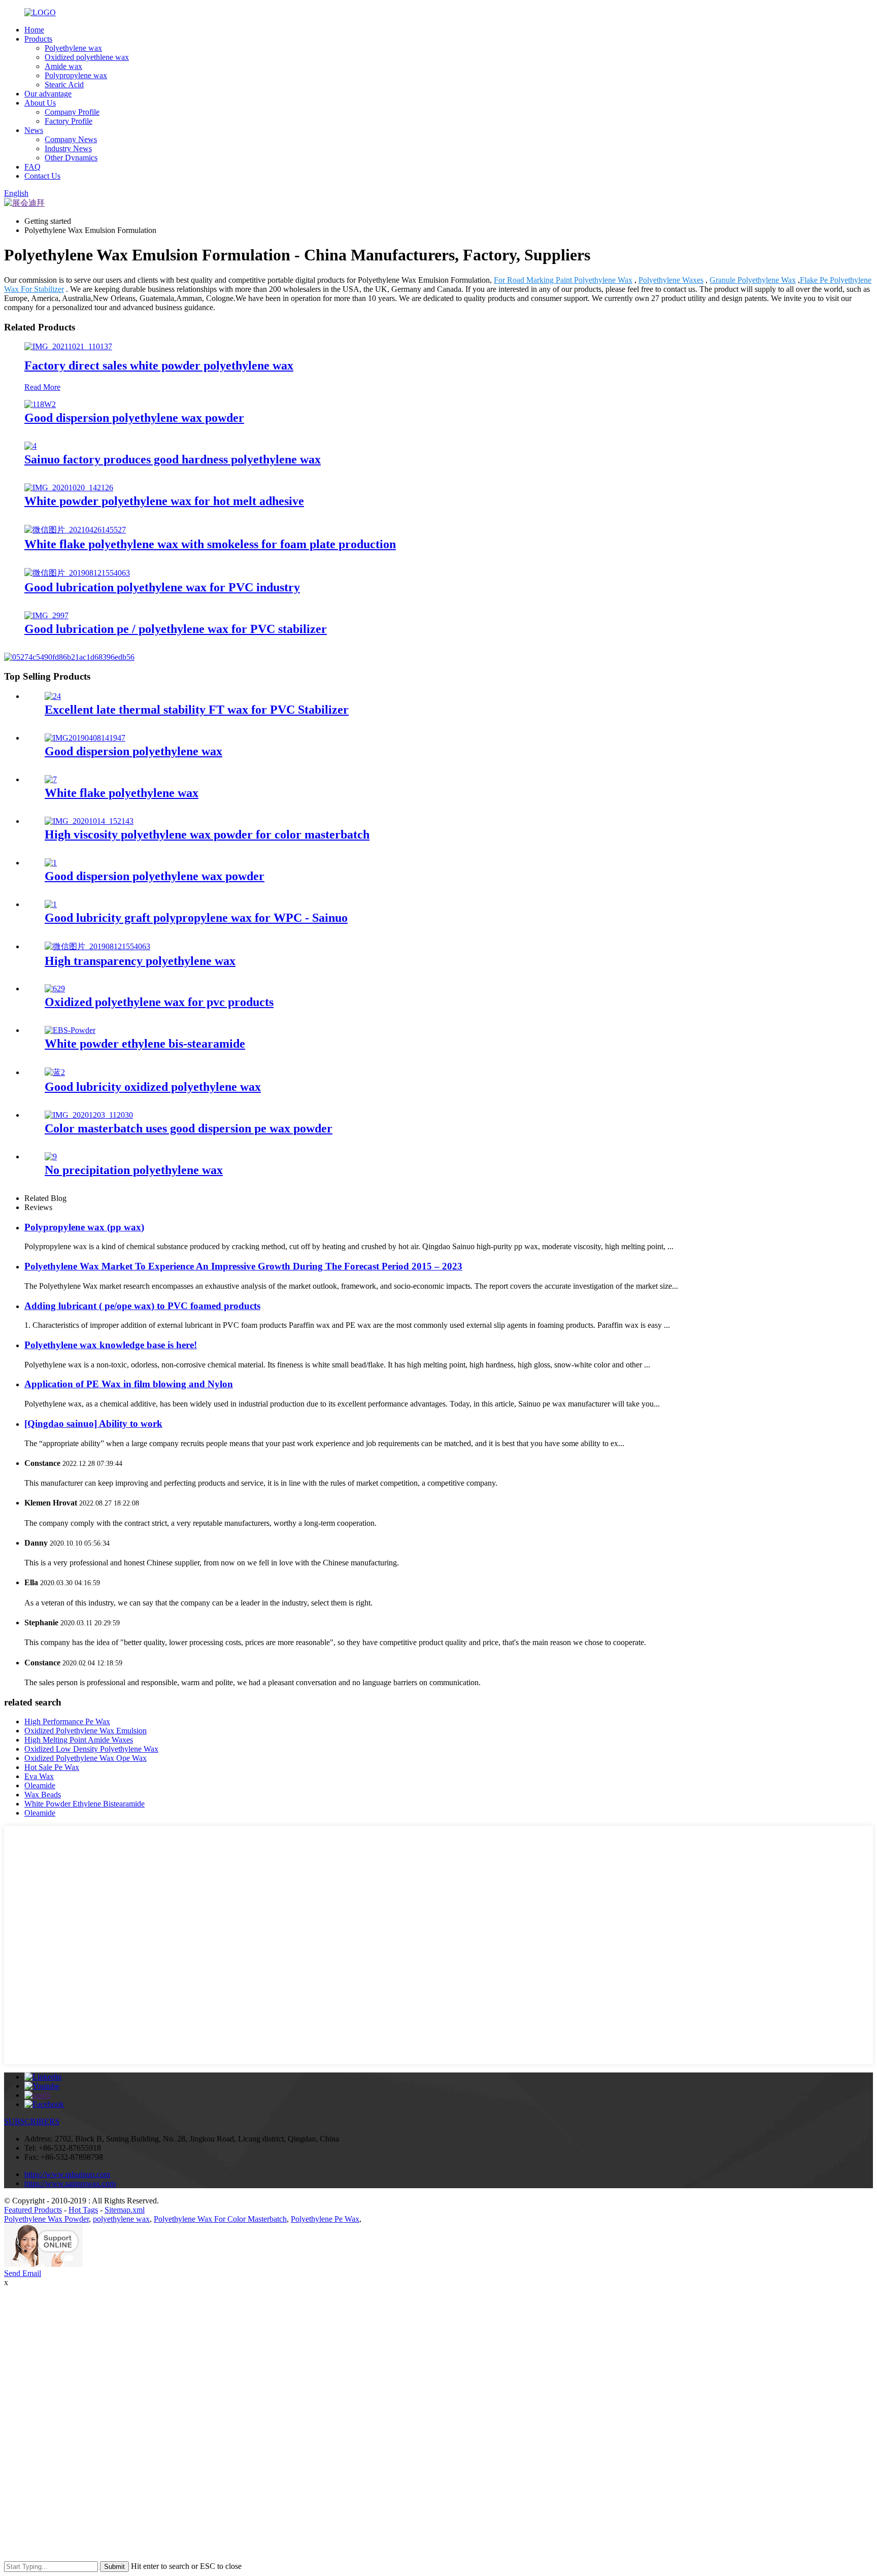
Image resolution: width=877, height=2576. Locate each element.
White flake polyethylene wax (122, 793)
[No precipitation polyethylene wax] (51, 1157)
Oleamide (40, 1785)
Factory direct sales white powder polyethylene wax (159, 365)
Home (34, 30)
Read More (42, 387)
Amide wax (63, 66)
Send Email (23, 2273)
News (34, 130)
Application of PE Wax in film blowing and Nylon (129, 1384)
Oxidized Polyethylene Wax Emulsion (86, 1731)
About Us (40, 103)
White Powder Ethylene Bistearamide (85, 1804)
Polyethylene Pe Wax (325, 2219)
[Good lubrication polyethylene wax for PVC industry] (77, 573)
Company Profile (72, 112)
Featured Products (33, 2210)
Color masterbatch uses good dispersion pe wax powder (189, 1128)
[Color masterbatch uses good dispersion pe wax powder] (89, 1115)
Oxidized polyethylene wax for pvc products (159, 1002)
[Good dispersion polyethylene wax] (85, 738)
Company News (71, 139)
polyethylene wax (121, 2219)
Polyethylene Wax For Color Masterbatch (220, 2219)
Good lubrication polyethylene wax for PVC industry (162, 587)
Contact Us (42, 176)
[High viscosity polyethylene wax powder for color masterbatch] (89, 821)
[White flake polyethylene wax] (51, 779)
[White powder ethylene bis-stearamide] (70, 1030)
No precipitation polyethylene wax (134, 1170)
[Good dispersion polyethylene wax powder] (40, 404)
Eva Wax (39, 1776)
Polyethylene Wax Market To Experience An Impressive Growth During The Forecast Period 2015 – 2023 (243, 1266)
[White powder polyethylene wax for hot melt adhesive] (69, 488)
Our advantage (48, 94)
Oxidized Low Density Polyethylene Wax (91, 1749)
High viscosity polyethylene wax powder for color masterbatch (207, 834)
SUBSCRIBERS (32, 2121)
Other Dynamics (71, 158)
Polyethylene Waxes (671, 280)
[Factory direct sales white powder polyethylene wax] (68, 346)
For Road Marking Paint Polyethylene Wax (563, 280)
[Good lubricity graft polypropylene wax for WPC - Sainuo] (51, 904)
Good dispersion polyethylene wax (133, 751)
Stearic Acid (64, 85)
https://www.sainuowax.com (70, 2183)
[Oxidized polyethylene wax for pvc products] (55, 989)
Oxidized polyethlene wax (87, 57)
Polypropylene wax (76, 75)
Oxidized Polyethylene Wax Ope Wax (86, 1758)
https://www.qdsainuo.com (67, 2174)
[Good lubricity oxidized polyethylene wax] (55, 1072)
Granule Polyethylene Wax (753, 280)
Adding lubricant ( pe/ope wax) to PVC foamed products (142, 1306)
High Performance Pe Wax (67, 1721)
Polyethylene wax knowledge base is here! (111, 1345)
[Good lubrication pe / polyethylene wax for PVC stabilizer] (46, 615)
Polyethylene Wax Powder (46, 2219)
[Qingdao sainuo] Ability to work (93, 1424)
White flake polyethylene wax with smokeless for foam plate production (210, 544)
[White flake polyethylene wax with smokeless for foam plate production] (75, 530)
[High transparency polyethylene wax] (97, 946)
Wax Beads (43, 1795)
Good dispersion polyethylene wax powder (134, 418)
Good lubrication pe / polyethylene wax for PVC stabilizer (176, 629)
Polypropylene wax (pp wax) (84, 1227)
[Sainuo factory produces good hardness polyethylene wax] (30, 446)
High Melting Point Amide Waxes (79, 1740)
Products (38, 39)
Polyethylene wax (73, 48)
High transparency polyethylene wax (140, 961)
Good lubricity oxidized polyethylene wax (153, 1087)
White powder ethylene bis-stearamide (145, 1044)
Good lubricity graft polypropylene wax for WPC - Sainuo (196, 918)
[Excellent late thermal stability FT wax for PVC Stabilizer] (53, 696)
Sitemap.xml (125, 2210)
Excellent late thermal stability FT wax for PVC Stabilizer (197, 710)
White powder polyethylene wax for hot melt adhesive (164, 501)
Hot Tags (83, 2210)
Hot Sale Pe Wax (52, 1767)
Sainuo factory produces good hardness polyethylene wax (173, 459)
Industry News (68, 148)
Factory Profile (69, 121)
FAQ (32, 167)
